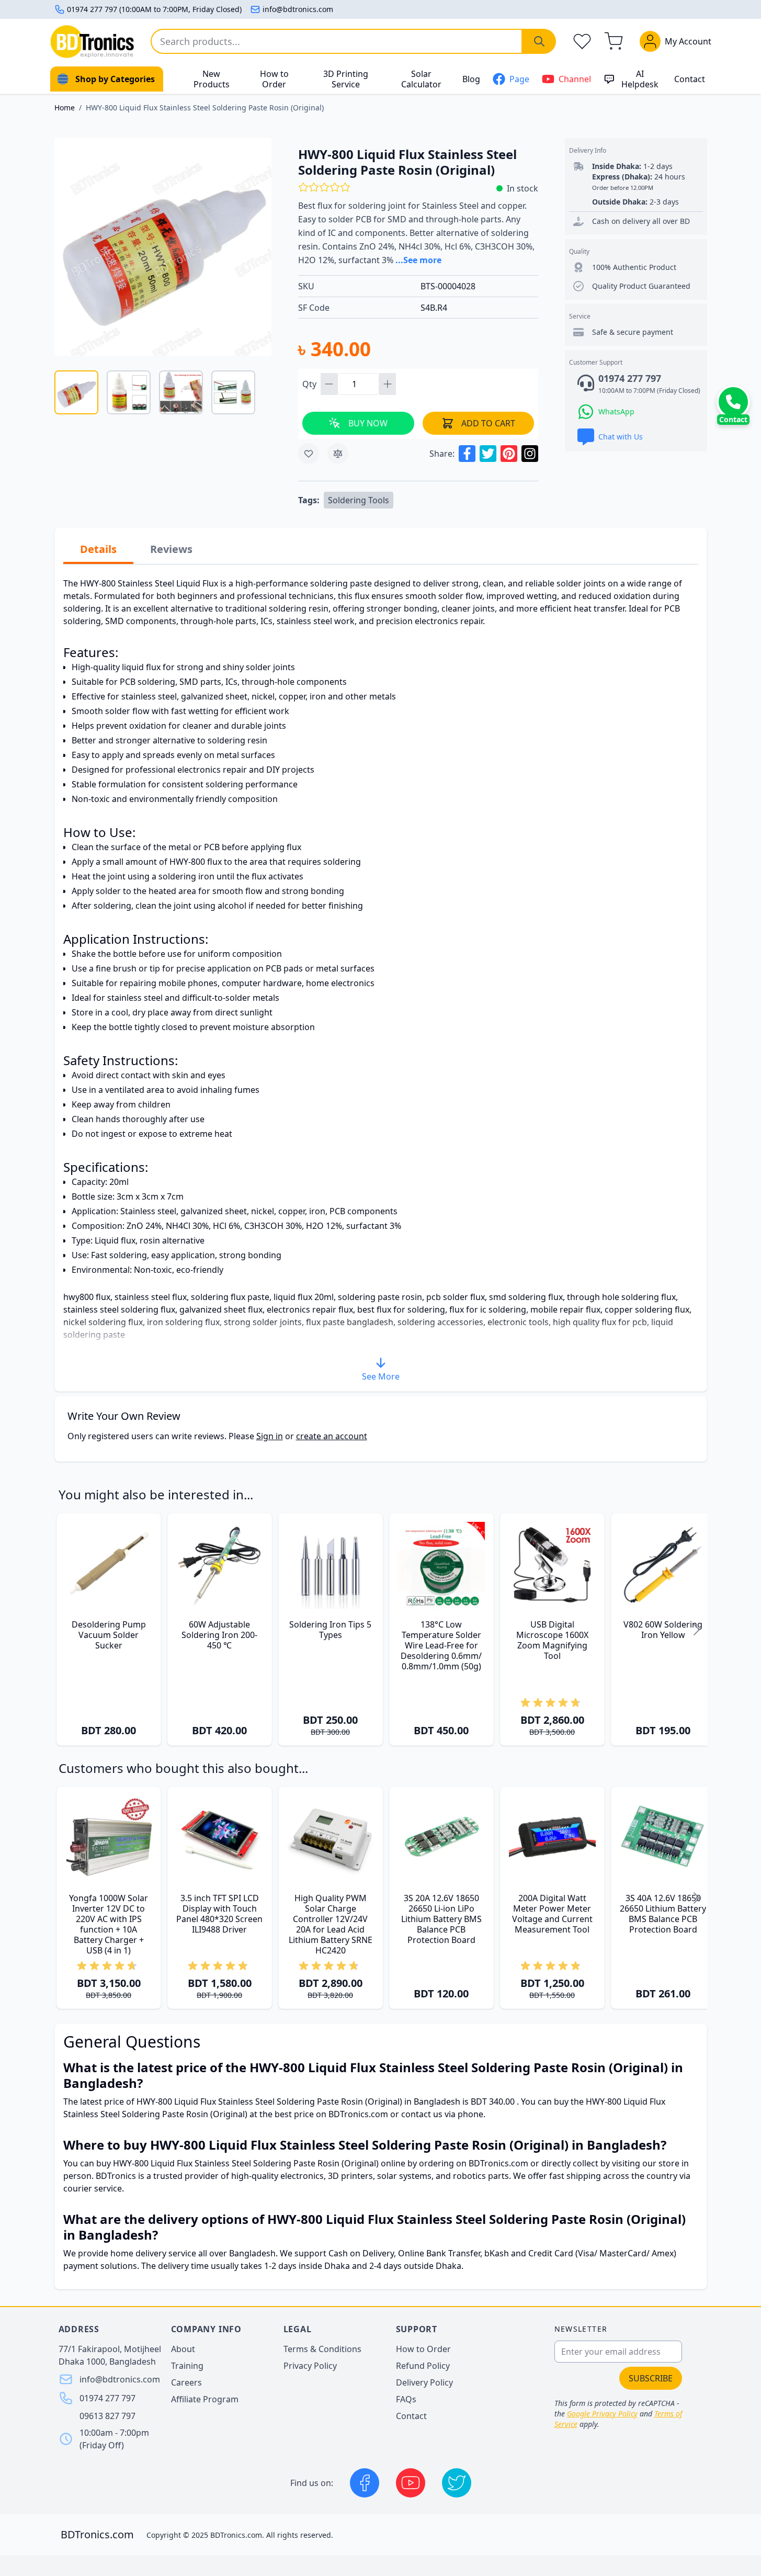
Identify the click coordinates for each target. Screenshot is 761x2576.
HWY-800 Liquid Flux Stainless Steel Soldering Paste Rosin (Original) (205, 108)
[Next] (697, 1629)
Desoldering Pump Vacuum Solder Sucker (109, 1635)
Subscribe (651, 2378)
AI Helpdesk (640, 79)
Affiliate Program (205, 2399)
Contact (690, 79)
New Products (212, 79)
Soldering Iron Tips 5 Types (330, 1630)
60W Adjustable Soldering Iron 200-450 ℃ (219, 1635)
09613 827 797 (107, 2416)
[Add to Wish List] (309, 454)
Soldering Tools (359, 500)
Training (187, 2366)
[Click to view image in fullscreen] (163, 247)
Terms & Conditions (322, 2349)
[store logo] (92, 42)
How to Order (274, 79)
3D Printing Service (346, 79)
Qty (310, 384)
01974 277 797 (107, 2398)
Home (65, 108)
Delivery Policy (424, 2382)
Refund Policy (423, 2366)
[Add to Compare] (338, 454)
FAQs (406, 2399)
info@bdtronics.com (298, 9)
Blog (471, 79)
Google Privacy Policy (602, 2414)
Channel (575, 79)
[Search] (539, 41)
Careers (186, 2382)
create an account (332, 1436)
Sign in (270, 1436)
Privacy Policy (310, 2366)
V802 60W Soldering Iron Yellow (663, 1630)
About (183, 2349)
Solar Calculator (421, 79)
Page (519, 79)
